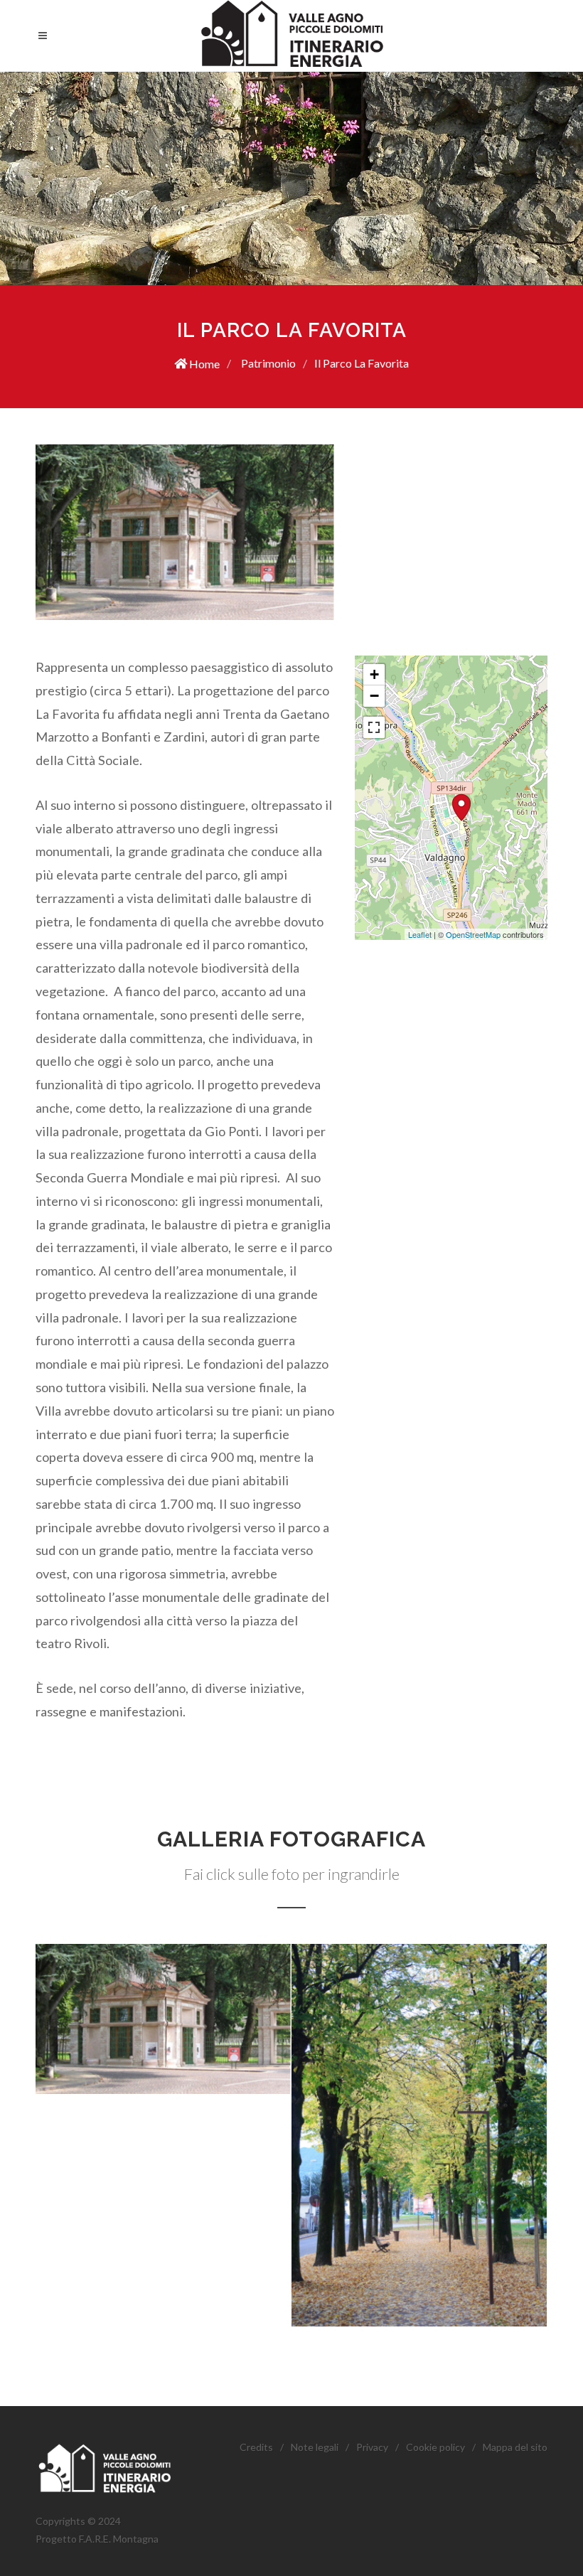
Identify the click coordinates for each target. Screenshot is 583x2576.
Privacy (372, 2447)
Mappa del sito (515, 2447)
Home (203, 364)
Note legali (315, 2447)
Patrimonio (267, 363)
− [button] (374, 696)
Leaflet (420, 934)
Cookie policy (435, 2447)
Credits (256, 2447)
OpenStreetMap (473, 934)
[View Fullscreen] (374, 727)
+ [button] (374, 674)
